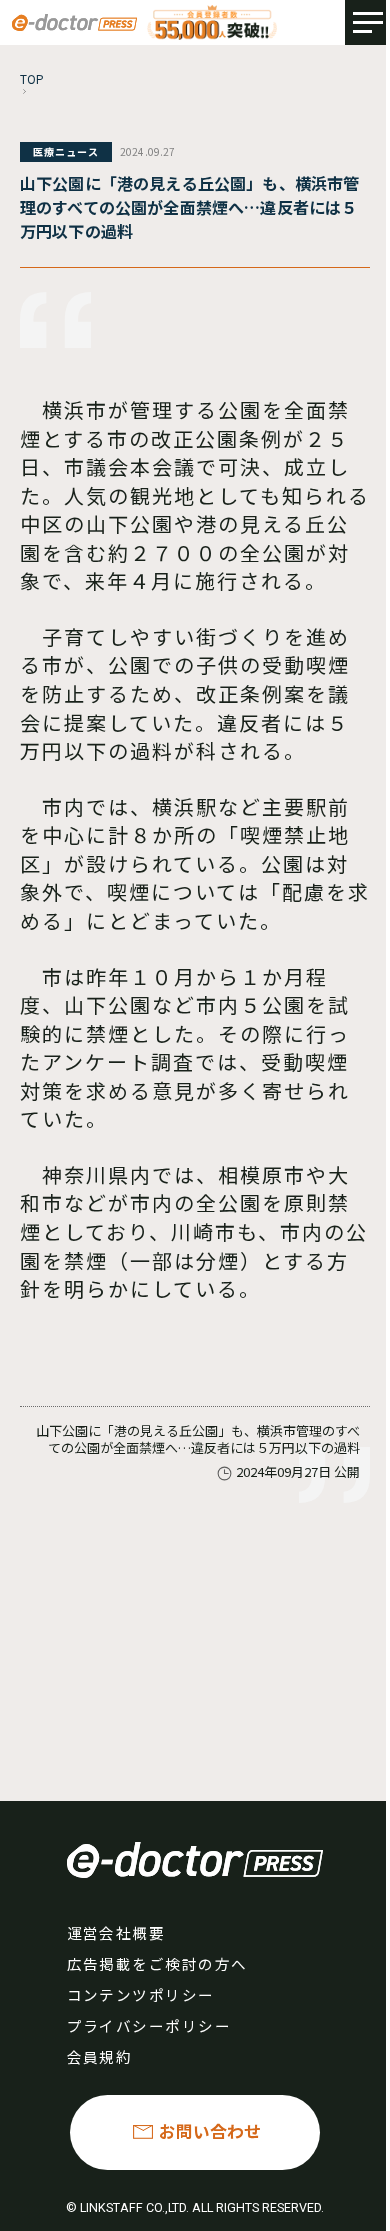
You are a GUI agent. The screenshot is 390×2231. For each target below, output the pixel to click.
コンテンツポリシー (141, 1994)
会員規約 (100, 2056)
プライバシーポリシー (149, 2025)
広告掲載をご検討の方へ (157, 1963)
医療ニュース (66, 151)
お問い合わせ (210, 2131)
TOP (32, 78)
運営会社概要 (116, 1932)
